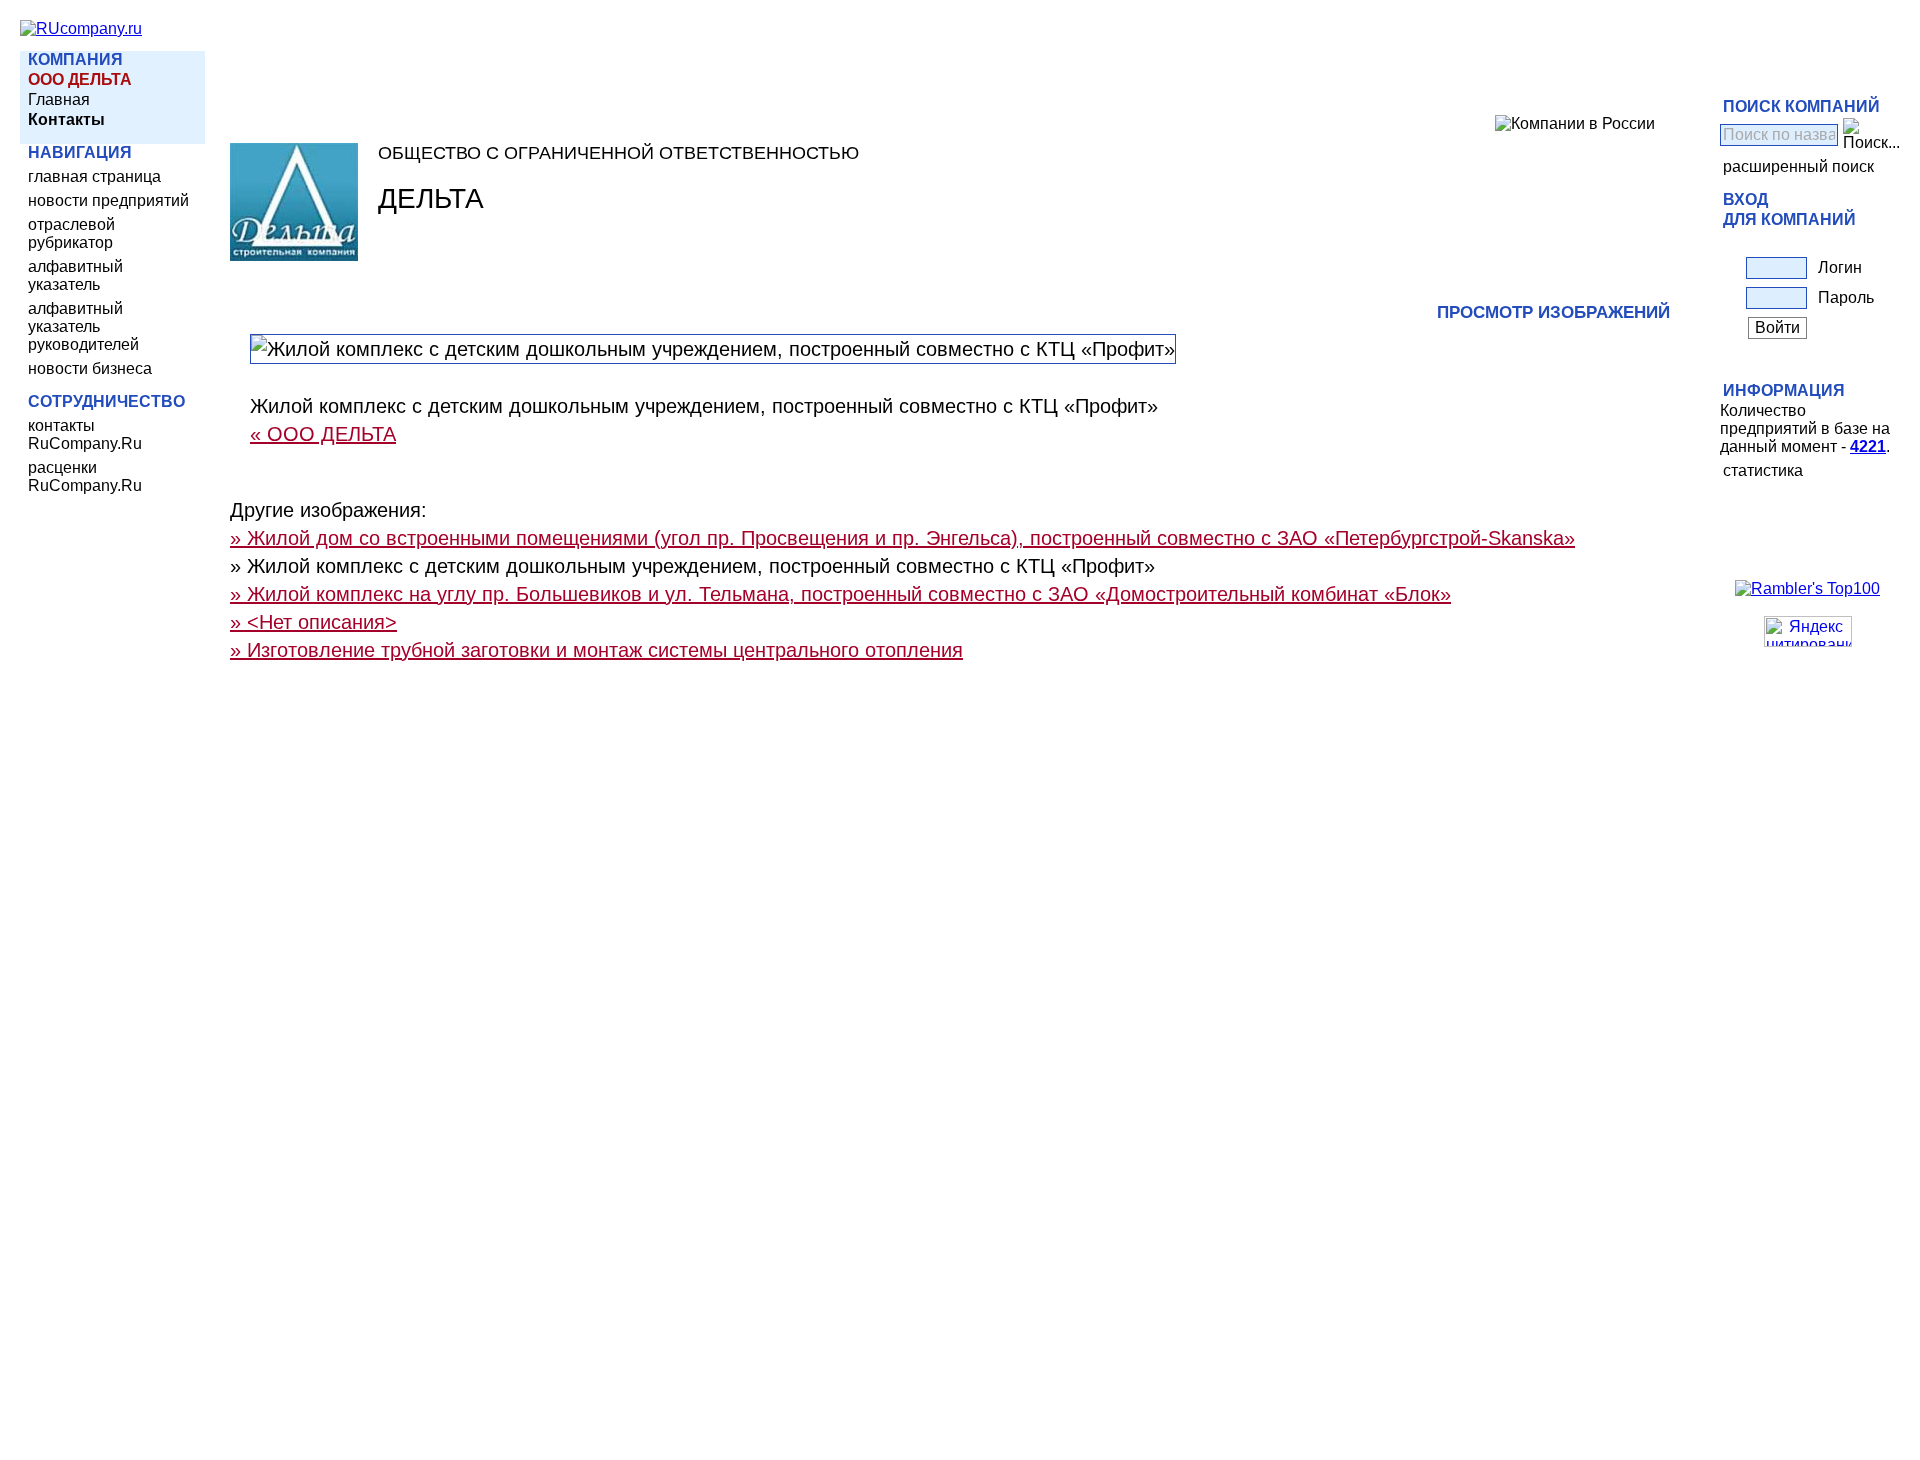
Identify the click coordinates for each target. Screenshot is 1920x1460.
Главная (59, 99)
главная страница (94, 176)
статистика (1763, 470)
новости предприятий (108, 200)
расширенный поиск (1798, 166)
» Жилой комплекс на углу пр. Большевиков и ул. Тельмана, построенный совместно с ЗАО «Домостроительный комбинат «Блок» (840, 594)
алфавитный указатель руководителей (83, 326)
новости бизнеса (90, 368)
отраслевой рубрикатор (71, 233)
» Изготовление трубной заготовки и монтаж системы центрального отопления (596, 650)
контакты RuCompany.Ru (85, 434)
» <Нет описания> (313, 622)
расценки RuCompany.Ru (85, 476)
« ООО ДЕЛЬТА (323, 434)
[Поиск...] (1871, 135)
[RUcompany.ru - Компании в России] (81, 28)
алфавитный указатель (75, 275)
